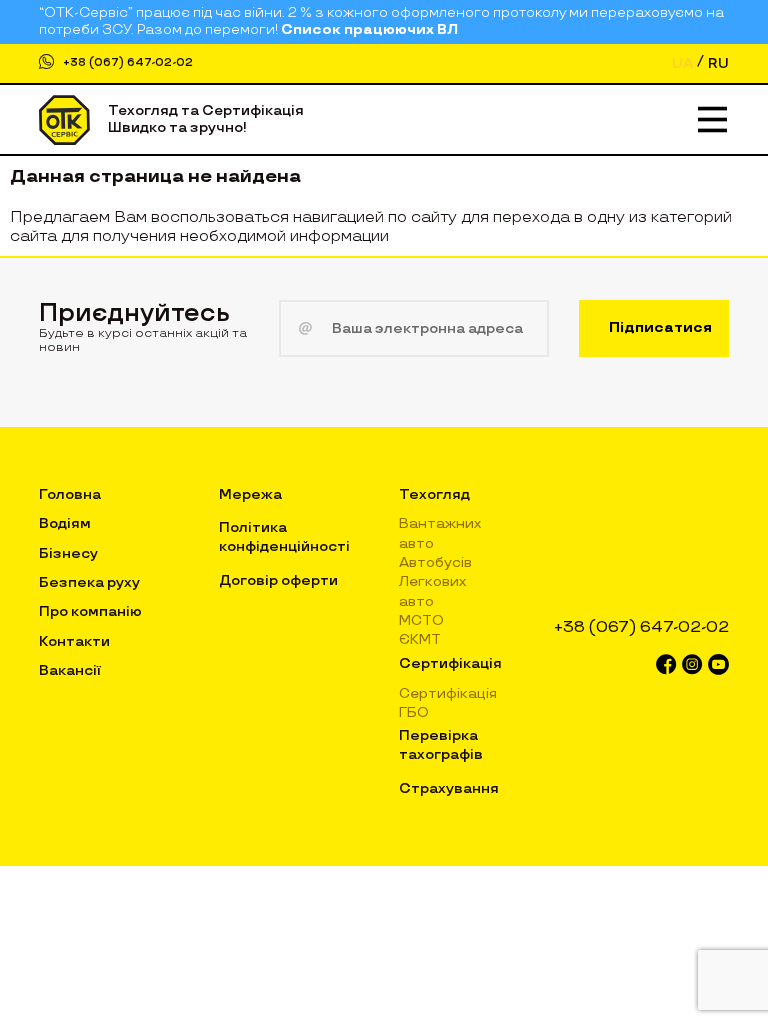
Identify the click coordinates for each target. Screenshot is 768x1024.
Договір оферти (278, 580)
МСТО (421, 620)
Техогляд (434, 494)
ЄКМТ (420, 639)
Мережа (250, 494)
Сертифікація (450, 663)
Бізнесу (68, 553)
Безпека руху (89, 582)
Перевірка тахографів (441, 744)
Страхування (449, 788)
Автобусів (435, 562)
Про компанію (90, 611)
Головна (70, 494)
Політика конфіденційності (284, 536)
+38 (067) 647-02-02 (128, 62)
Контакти (74, 641)
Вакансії (70, 670)
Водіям (65, 523)
